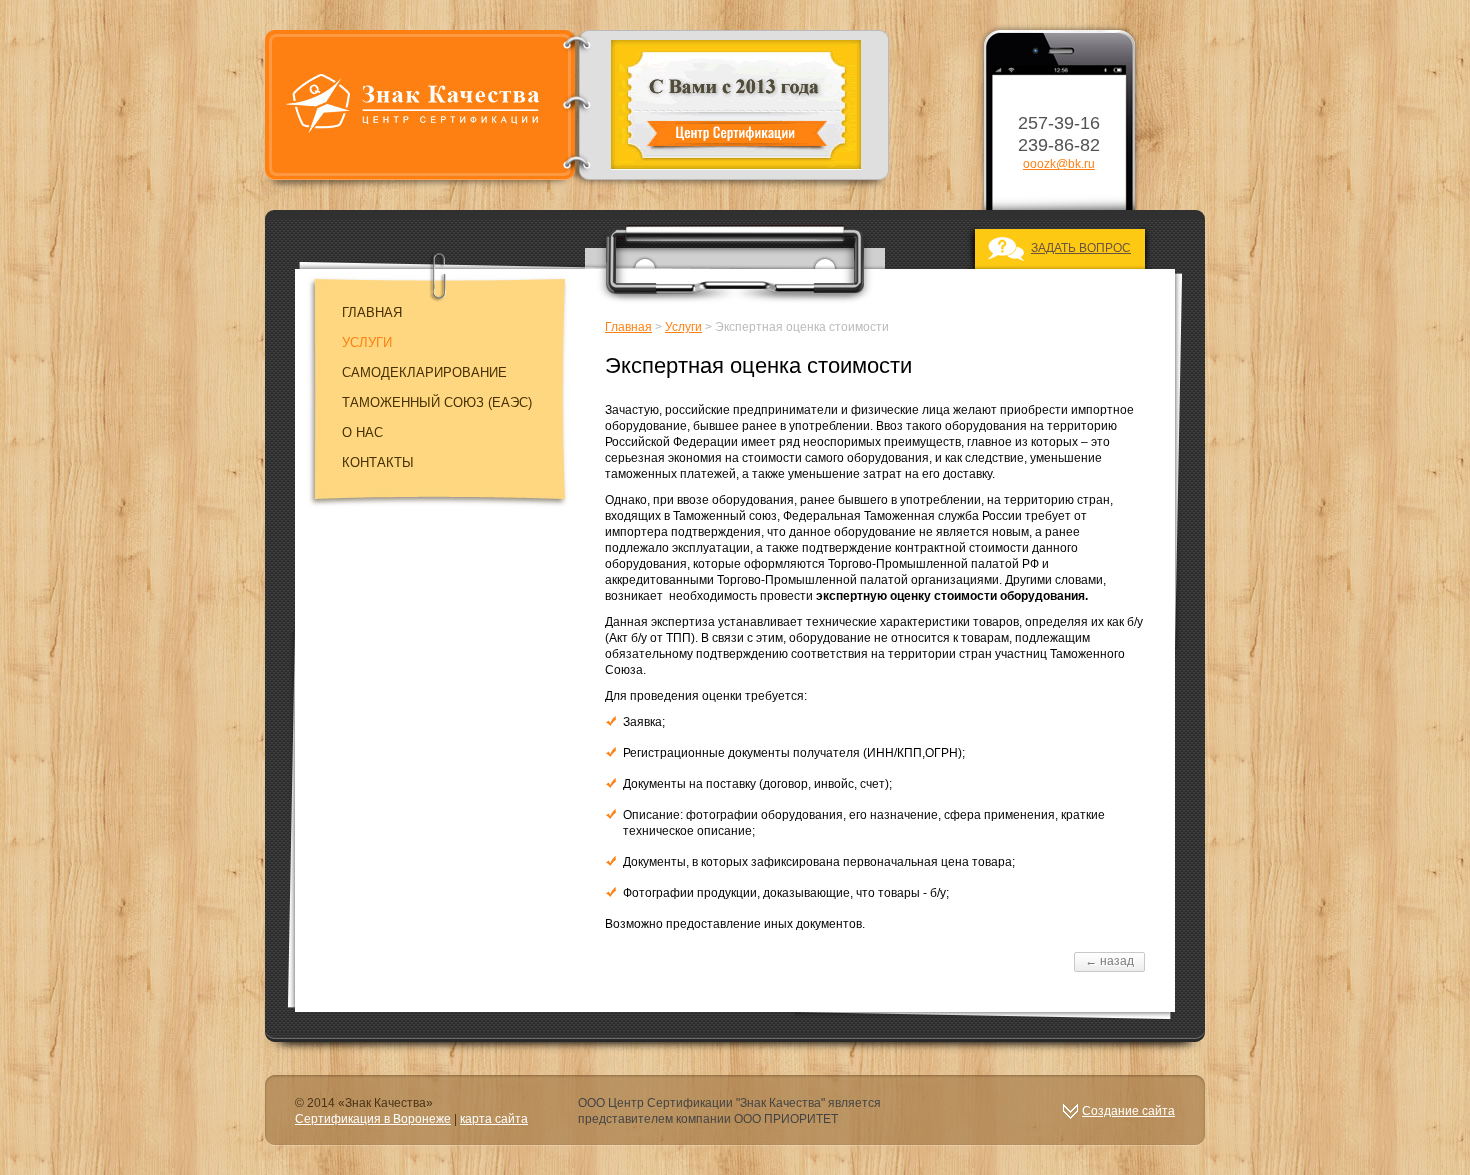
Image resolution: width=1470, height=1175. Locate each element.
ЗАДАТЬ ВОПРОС (1081, 248)
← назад (1109, 961)
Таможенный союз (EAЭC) (437, 402)
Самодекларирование (424, 372)
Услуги (367, 342)
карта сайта (494, 1119)
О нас (362, 432)
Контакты (378, 462)
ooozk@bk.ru (1059, 164)
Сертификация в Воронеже (373, 1119)
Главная (372, 312)
